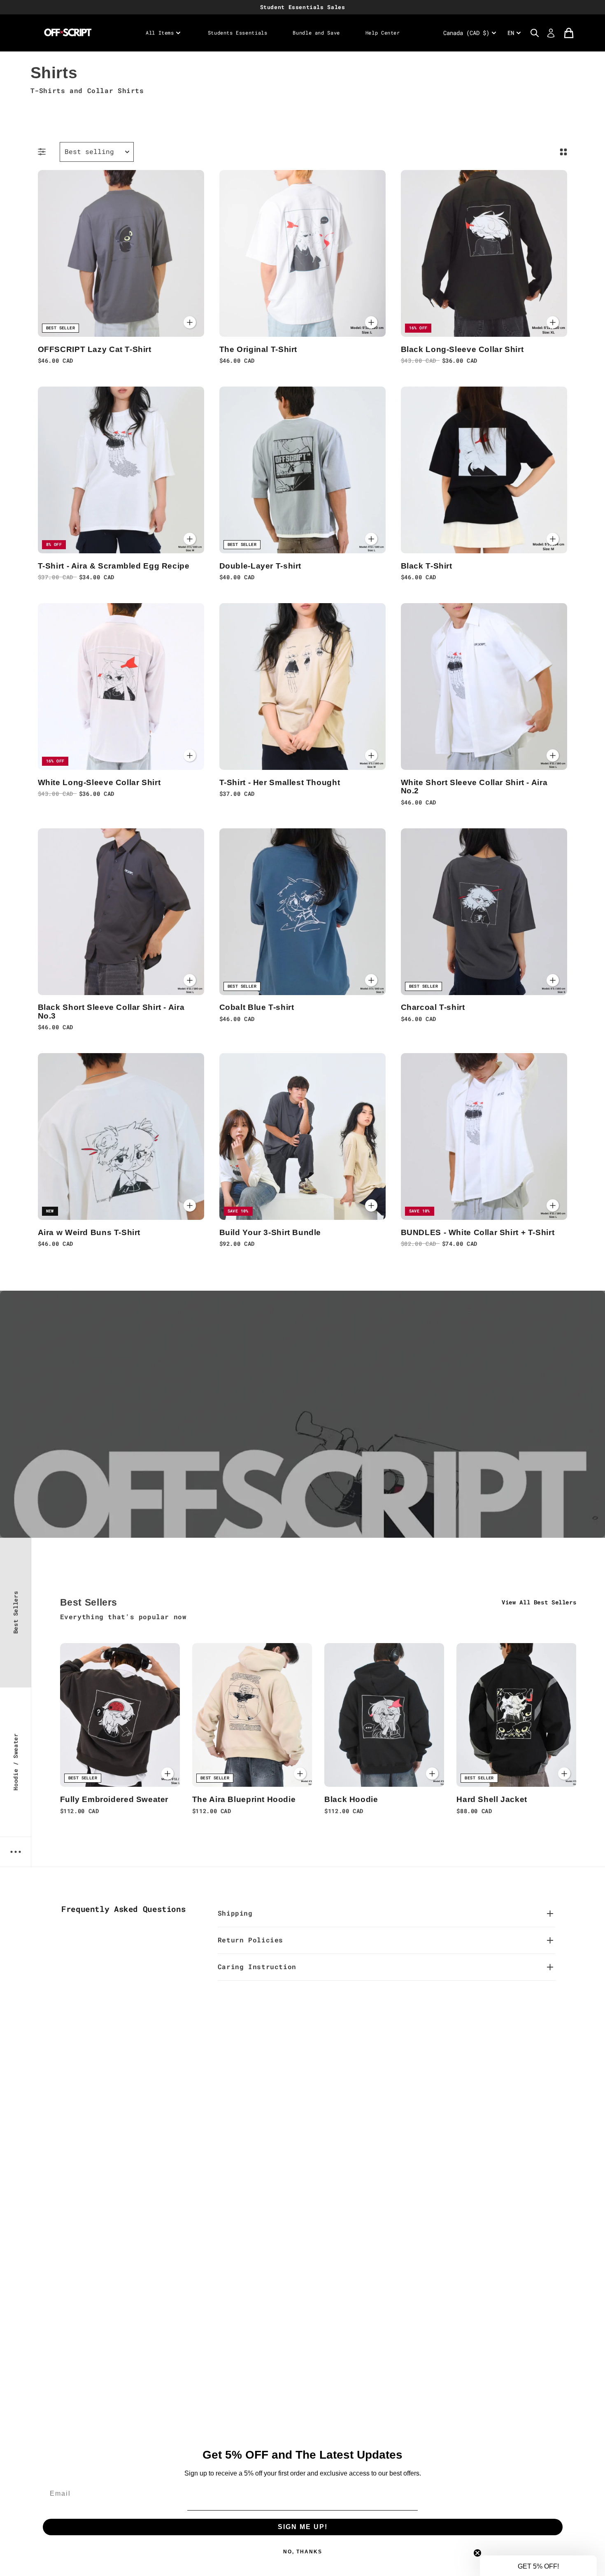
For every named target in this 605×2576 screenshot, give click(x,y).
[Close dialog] (417, 1145)
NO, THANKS (302, 1352)
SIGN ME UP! (302, 1319)
